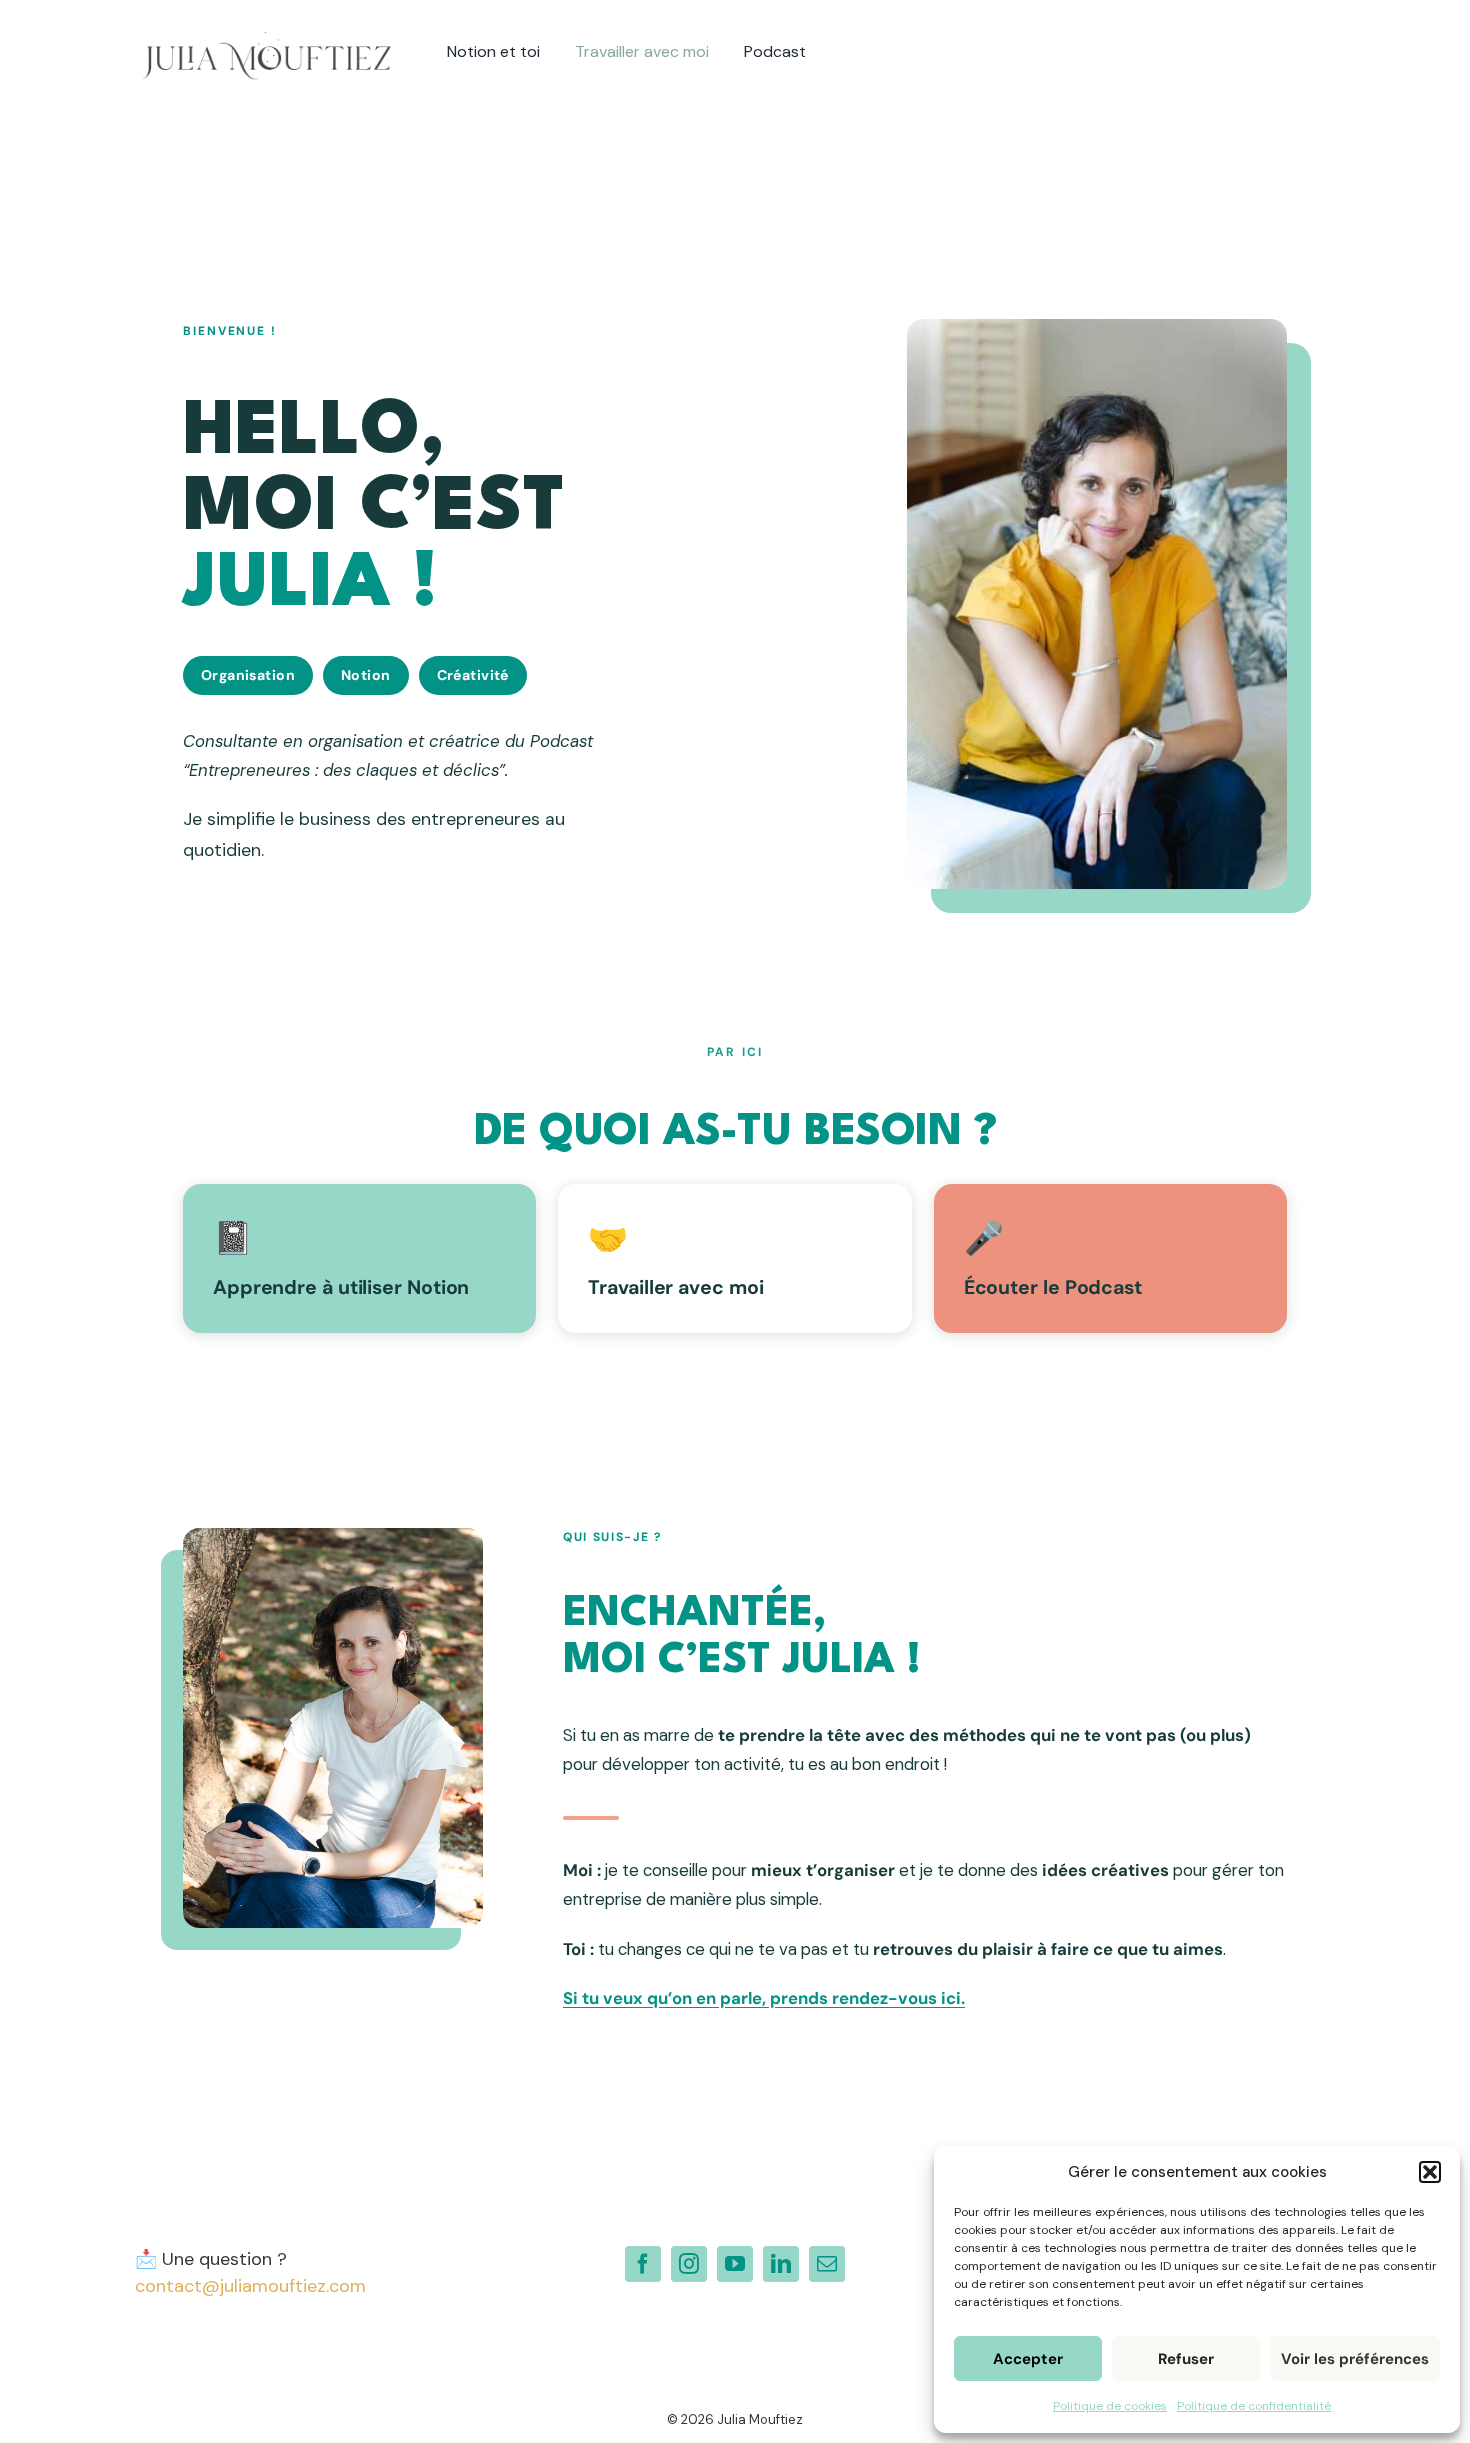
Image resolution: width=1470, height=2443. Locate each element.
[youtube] (735, 2264)
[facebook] (643, 2264)
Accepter (1028, 2359)
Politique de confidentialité (1254, 2406)
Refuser (1186, 2359)
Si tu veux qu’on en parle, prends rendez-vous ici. (764, 1998)
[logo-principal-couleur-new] (267, 29)
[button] (1430, 2172)
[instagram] (689, 2264)
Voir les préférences (1355, 2359)
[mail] (827, 2264)
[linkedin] (781, 2264)
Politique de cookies (1110, 2406)
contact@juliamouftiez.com (250, 2286)
